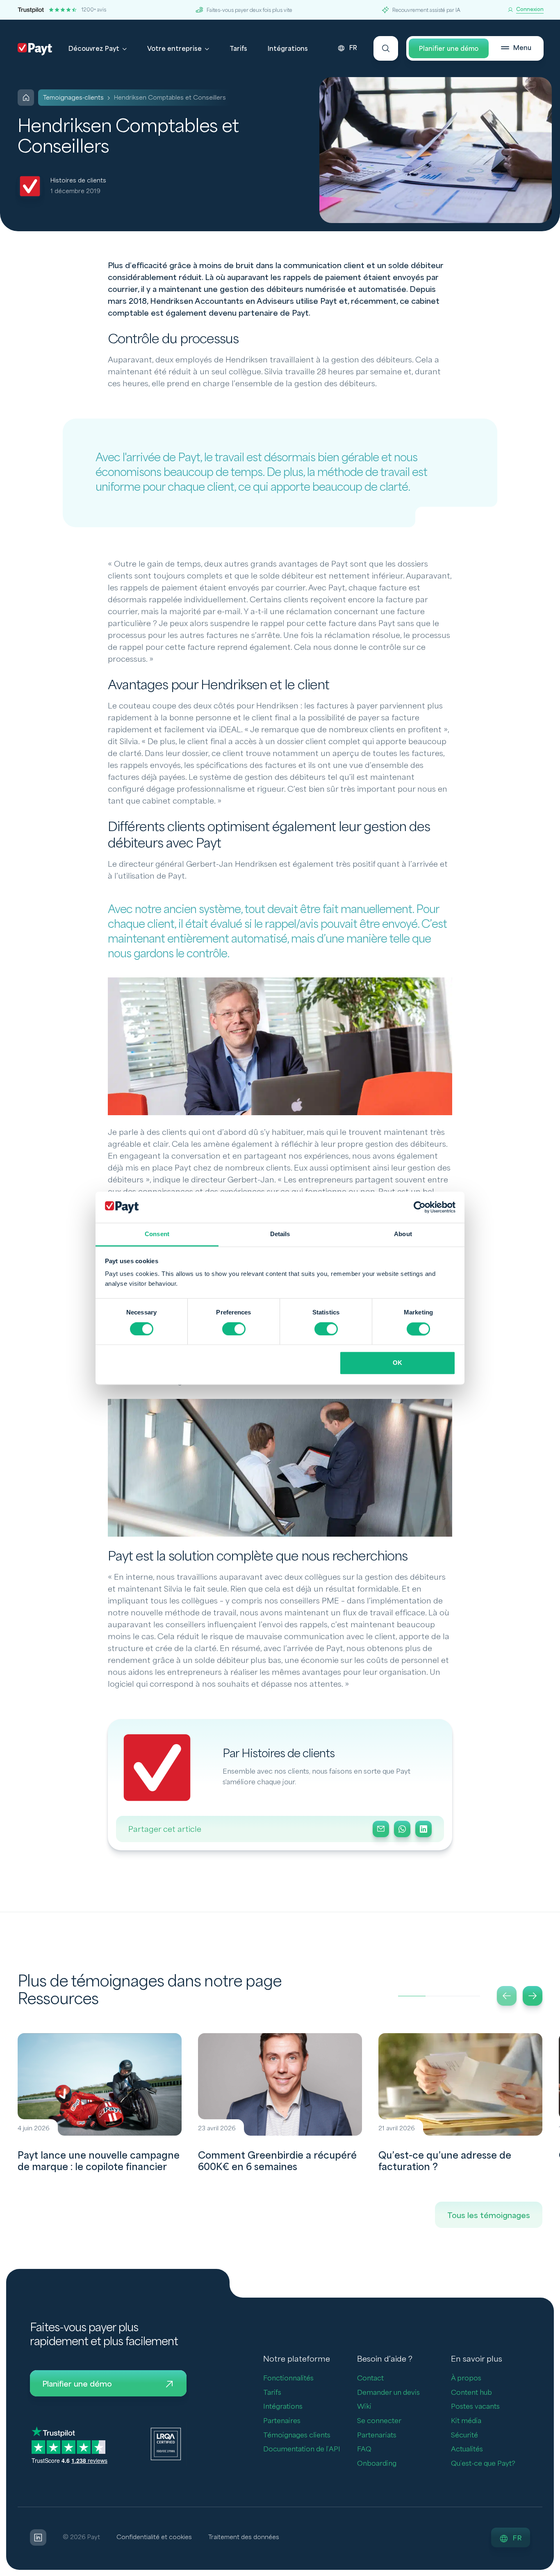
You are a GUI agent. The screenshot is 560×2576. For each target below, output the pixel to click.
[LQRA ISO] (166, 2444)
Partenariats (377, 2435)
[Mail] (381, 1829)
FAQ (364, 2449)
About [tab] (403, 1234)
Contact (370, 2378)
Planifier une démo (449, 49)
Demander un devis (388, 2393)
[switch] (234, 1329)
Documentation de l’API (302, 2449)
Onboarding (377, 2463)
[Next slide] (533, 1996)
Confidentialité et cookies (154, 2537)
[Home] (26, 98)
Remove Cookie (555, 2571)
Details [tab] (280, 1234)
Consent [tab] (157, 1234)
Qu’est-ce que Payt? (483, 2463)
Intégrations (288, 49)
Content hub (471, 2393)
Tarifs (238, 49)
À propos (466, 2378)
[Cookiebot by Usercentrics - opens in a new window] (420, 1207)
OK (397, 1363)
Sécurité (464, 2435)
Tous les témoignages (489, 2216)
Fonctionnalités (288, 2378)
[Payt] (35, 49)
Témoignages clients (297, 2435)
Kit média (466, 2421)
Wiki (364, 2406)
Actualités (467, 2449)
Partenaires (282, 2421)
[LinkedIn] (423, 1829)
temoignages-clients (73, 98)
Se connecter (379, 2421)
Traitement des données (244, 2537)
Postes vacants (475, 2406)
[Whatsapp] (402, 1829)
